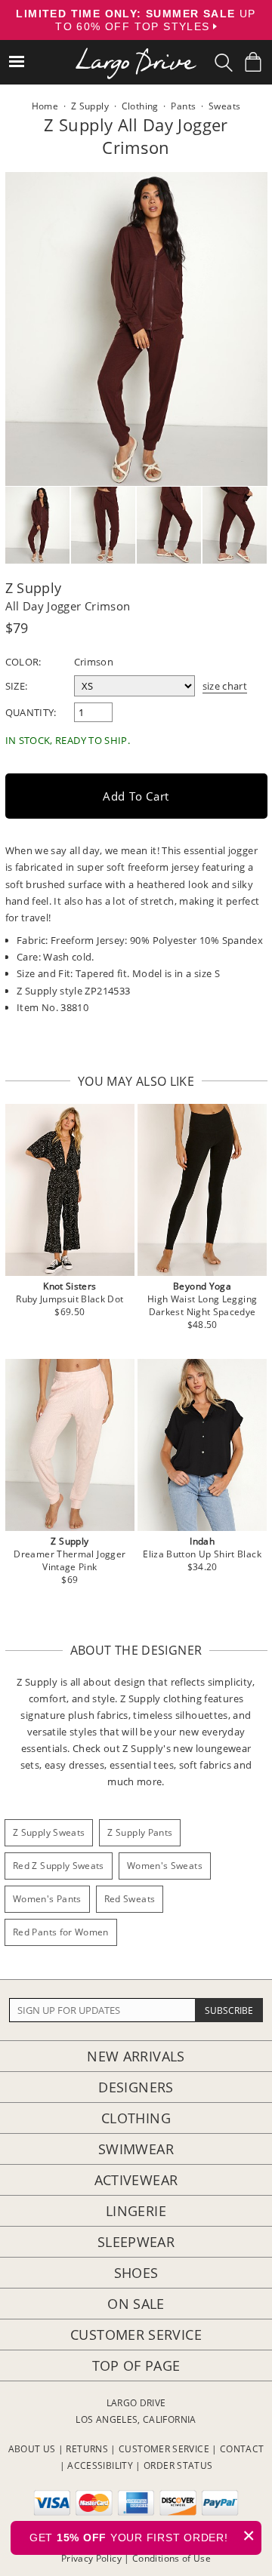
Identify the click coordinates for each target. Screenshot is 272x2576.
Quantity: (31, 712)
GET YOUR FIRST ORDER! (142, 2536)
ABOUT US (32, 2449)
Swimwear (136, 2149)
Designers (136, 2087)
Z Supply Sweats (49, 1832)
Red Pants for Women (61, 1932)
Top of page (136, 2365)
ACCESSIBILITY (100, 2465)
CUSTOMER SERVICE (164, 2449)
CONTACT (242, 2449)
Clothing (136, 2118)
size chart (225, 686)
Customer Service (136, 2335)
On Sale (136, 2304)
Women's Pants (47, 1899)
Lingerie (136, 2211)
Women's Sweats (165, 1866)
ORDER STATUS (178, 2465)
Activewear (136, 2180)
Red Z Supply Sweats (59, 1866)
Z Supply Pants (140, 1832)
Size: (17, 686)
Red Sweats (130, 1899)
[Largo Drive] (136, 53)
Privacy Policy (91, 2558)
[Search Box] (224, 63)
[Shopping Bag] (253, 62)
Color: (23, 662)
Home (45, 106)
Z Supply (34, 588)
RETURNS (87, 2449)
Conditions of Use (172, 2558)
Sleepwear (136, 2242)
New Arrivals (136, 2056)
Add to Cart (136, 796)
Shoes (136, 2273)
